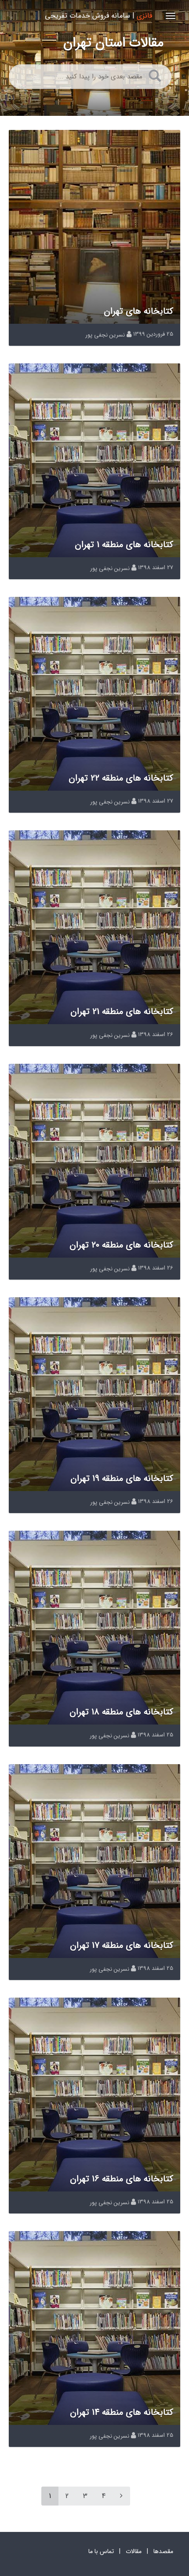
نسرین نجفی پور (105, 335)
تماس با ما (101, 2551)
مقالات (134, 2551)
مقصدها (163, 2551)
